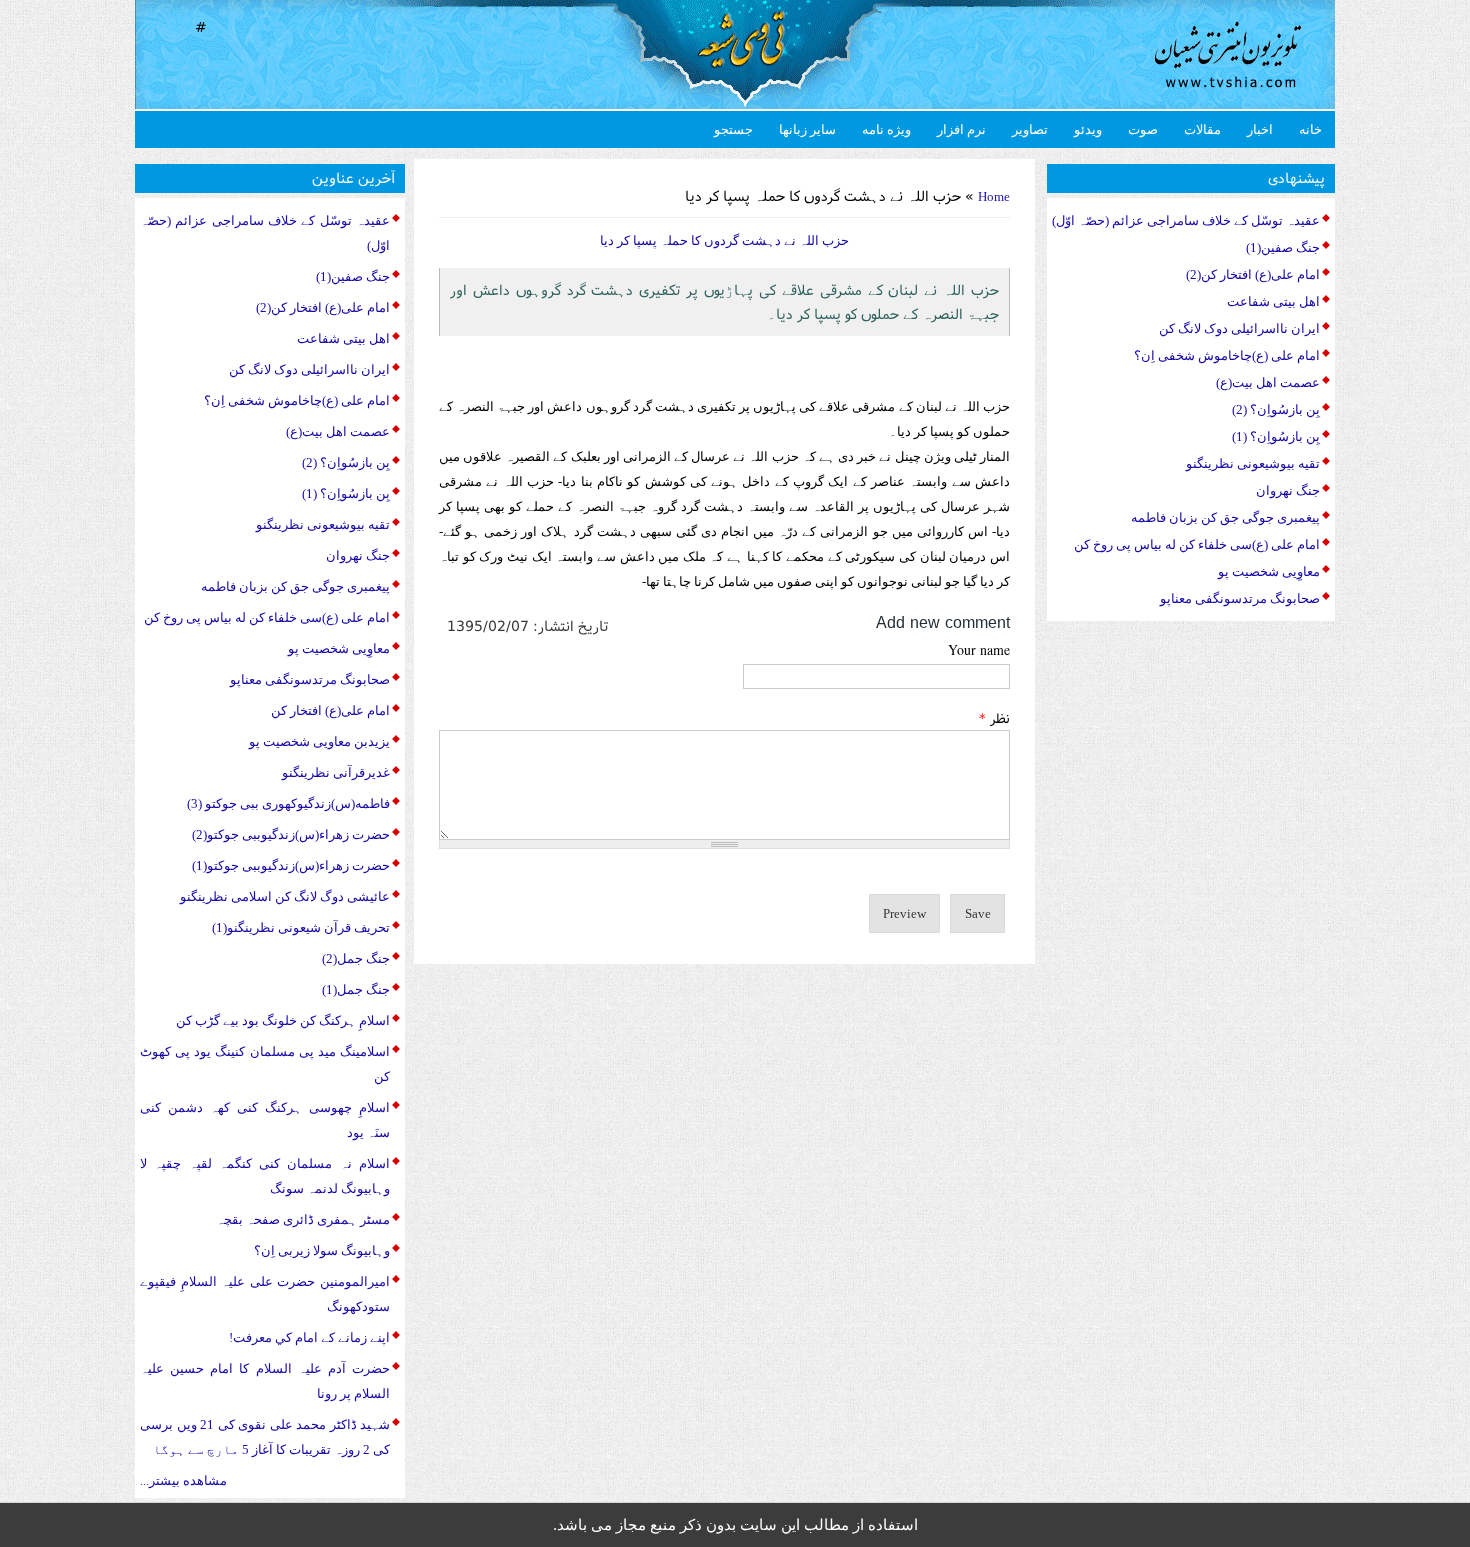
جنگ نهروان (358, 555)
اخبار (1260, 129)
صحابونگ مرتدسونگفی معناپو (310, 679)
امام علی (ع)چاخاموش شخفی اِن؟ (297, 400)
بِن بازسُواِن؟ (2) (346, 462)
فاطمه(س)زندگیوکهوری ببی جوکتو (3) (288, 803)
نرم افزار (961, 129)
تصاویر (1030, 129)
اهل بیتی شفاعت (343, 338)
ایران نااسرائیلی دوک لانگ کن (309, 369)
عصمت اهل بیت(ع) (338, 431)
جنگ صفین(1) (353, 276)
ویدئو (1088, 129)
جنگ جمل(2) (356, 958)
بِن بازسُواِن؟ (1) (346, 493)
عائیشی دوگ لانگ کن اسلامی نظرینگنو (285, 896)
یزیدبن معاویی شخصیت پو (319, 741)
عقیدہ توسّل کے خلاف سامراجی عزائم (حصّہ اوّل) (1186, 220)
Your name (979, 650)
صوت (1143, 129)
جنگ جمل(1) (356, 989)
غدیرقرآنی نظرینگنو (336, 772)
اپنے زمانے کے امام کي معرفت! (309, 1337)
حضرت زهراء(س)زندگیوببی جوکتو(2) (291, 834)
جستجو (733, 129)
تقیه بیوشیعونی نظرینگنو (323, 524)
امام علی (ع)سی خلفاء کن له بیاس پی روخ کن (267, 617)
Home (994, 196)
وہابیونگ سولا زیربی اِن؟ (322, 1250)
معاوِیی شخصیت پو (339, 648)
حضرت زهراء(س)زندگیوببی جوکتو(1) (291, 865)
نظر (994, 718)
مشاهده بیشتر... (183, 1480)
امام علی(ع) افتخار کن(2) (323, 307)
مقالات (1202, 129)
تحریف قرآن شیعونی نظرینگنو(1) (301, 927)
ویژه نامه (886, 129)
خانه (1310, 129)
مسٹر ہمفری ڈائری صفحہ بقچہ (303, 1219)
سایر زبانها (807, 129)
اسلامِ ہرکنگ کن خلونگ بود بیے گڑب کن (283, 1020)
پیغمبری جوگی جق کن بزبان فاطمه (295, 586)
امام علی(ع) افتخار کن (330, 710)
